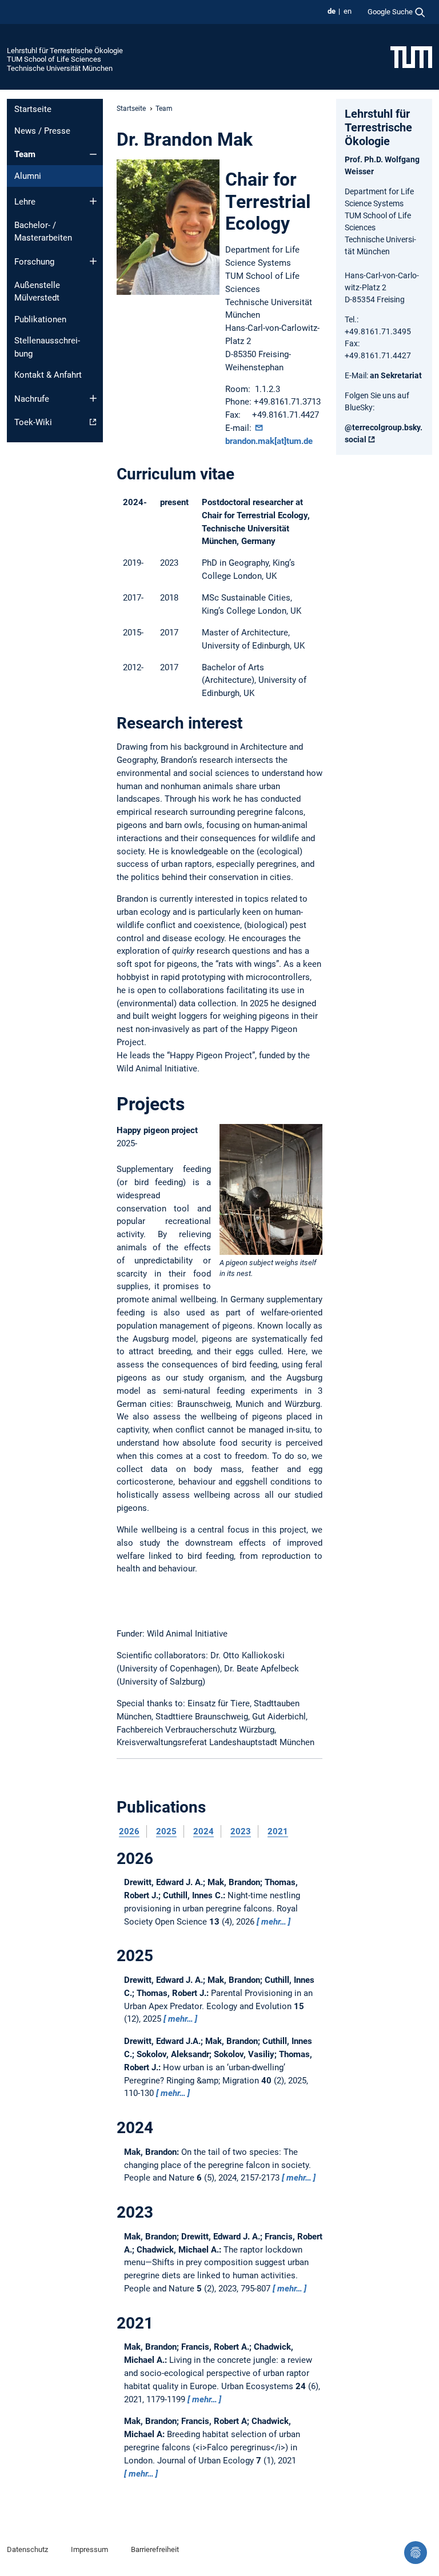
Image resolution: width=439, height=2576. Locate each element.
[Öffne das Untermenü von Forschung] (93, 261)
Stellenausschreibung (47, 347)
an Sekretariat (396, 375)
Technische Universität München (60, 68)
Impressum (89, 2549)
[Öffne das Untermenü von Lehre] (93, 201)
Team (25, 154)
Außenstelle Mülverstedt (37, 292)
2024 (203, 1831)
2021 (278, 1831)
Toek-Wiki (33, 422)
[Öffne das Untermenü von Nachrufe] (93, 398)
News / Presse (42, 131)
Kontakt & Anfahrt (48, 375)
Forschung (34, 262)
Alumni (28, 176)
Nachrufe (32, 399)
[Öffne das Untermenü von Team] (93, 154)
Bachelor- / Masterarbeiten (43, 232)
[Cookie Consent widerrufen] (416, 2553)
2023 (241, 1831)
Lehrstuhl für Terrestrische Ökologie (65, 51)
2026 (129, 1831)
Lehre (25, 202)
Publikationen (40, 319)
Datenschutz (27, 2549)
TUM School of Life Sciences (54, 59)
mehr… (274, 1922)
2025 (166, 1831)
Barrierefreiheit (155, 2549)
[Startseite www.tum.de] (411, 57)
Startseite (33, 109)
